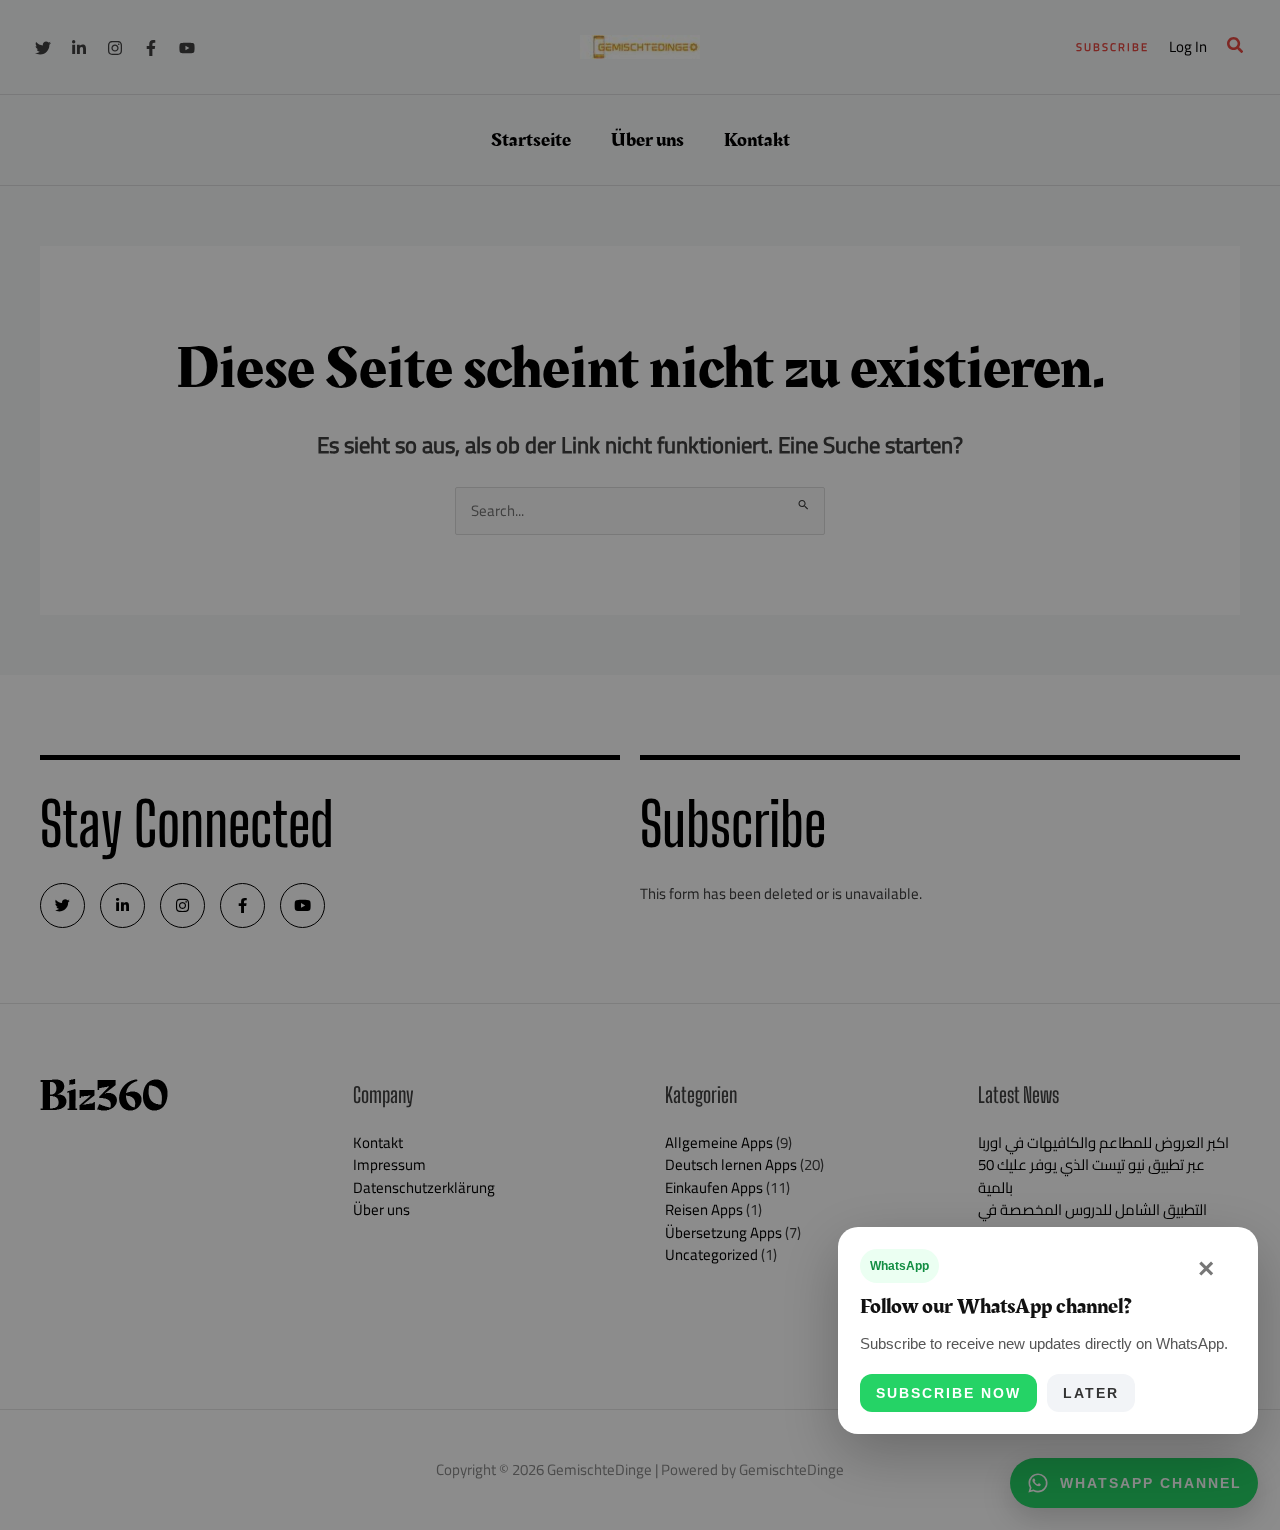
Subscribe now (948, 1393)
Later (1091, 1393)
